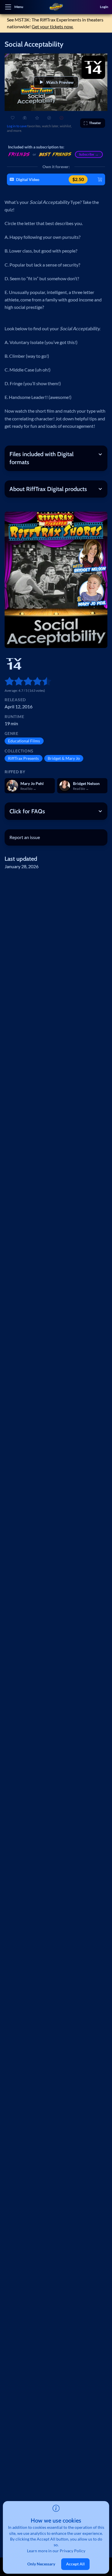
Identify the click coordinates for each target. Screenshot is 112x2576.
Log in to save (17, 126)
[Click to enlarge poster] (56, 580)
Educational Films (24, 741)
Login (104, 7)
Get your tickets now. (52, 26)
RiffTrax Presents (23, 758)
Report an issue (25, 837)
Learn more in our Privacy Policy (56, 2551)
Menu (19, 7)
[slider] (7, 681)
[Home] (56, 7)
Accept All (75, 2564)
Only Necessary (41, 2564)
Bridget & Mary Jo (64, 758)
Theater (95, 123)
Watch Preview (60, 82)
